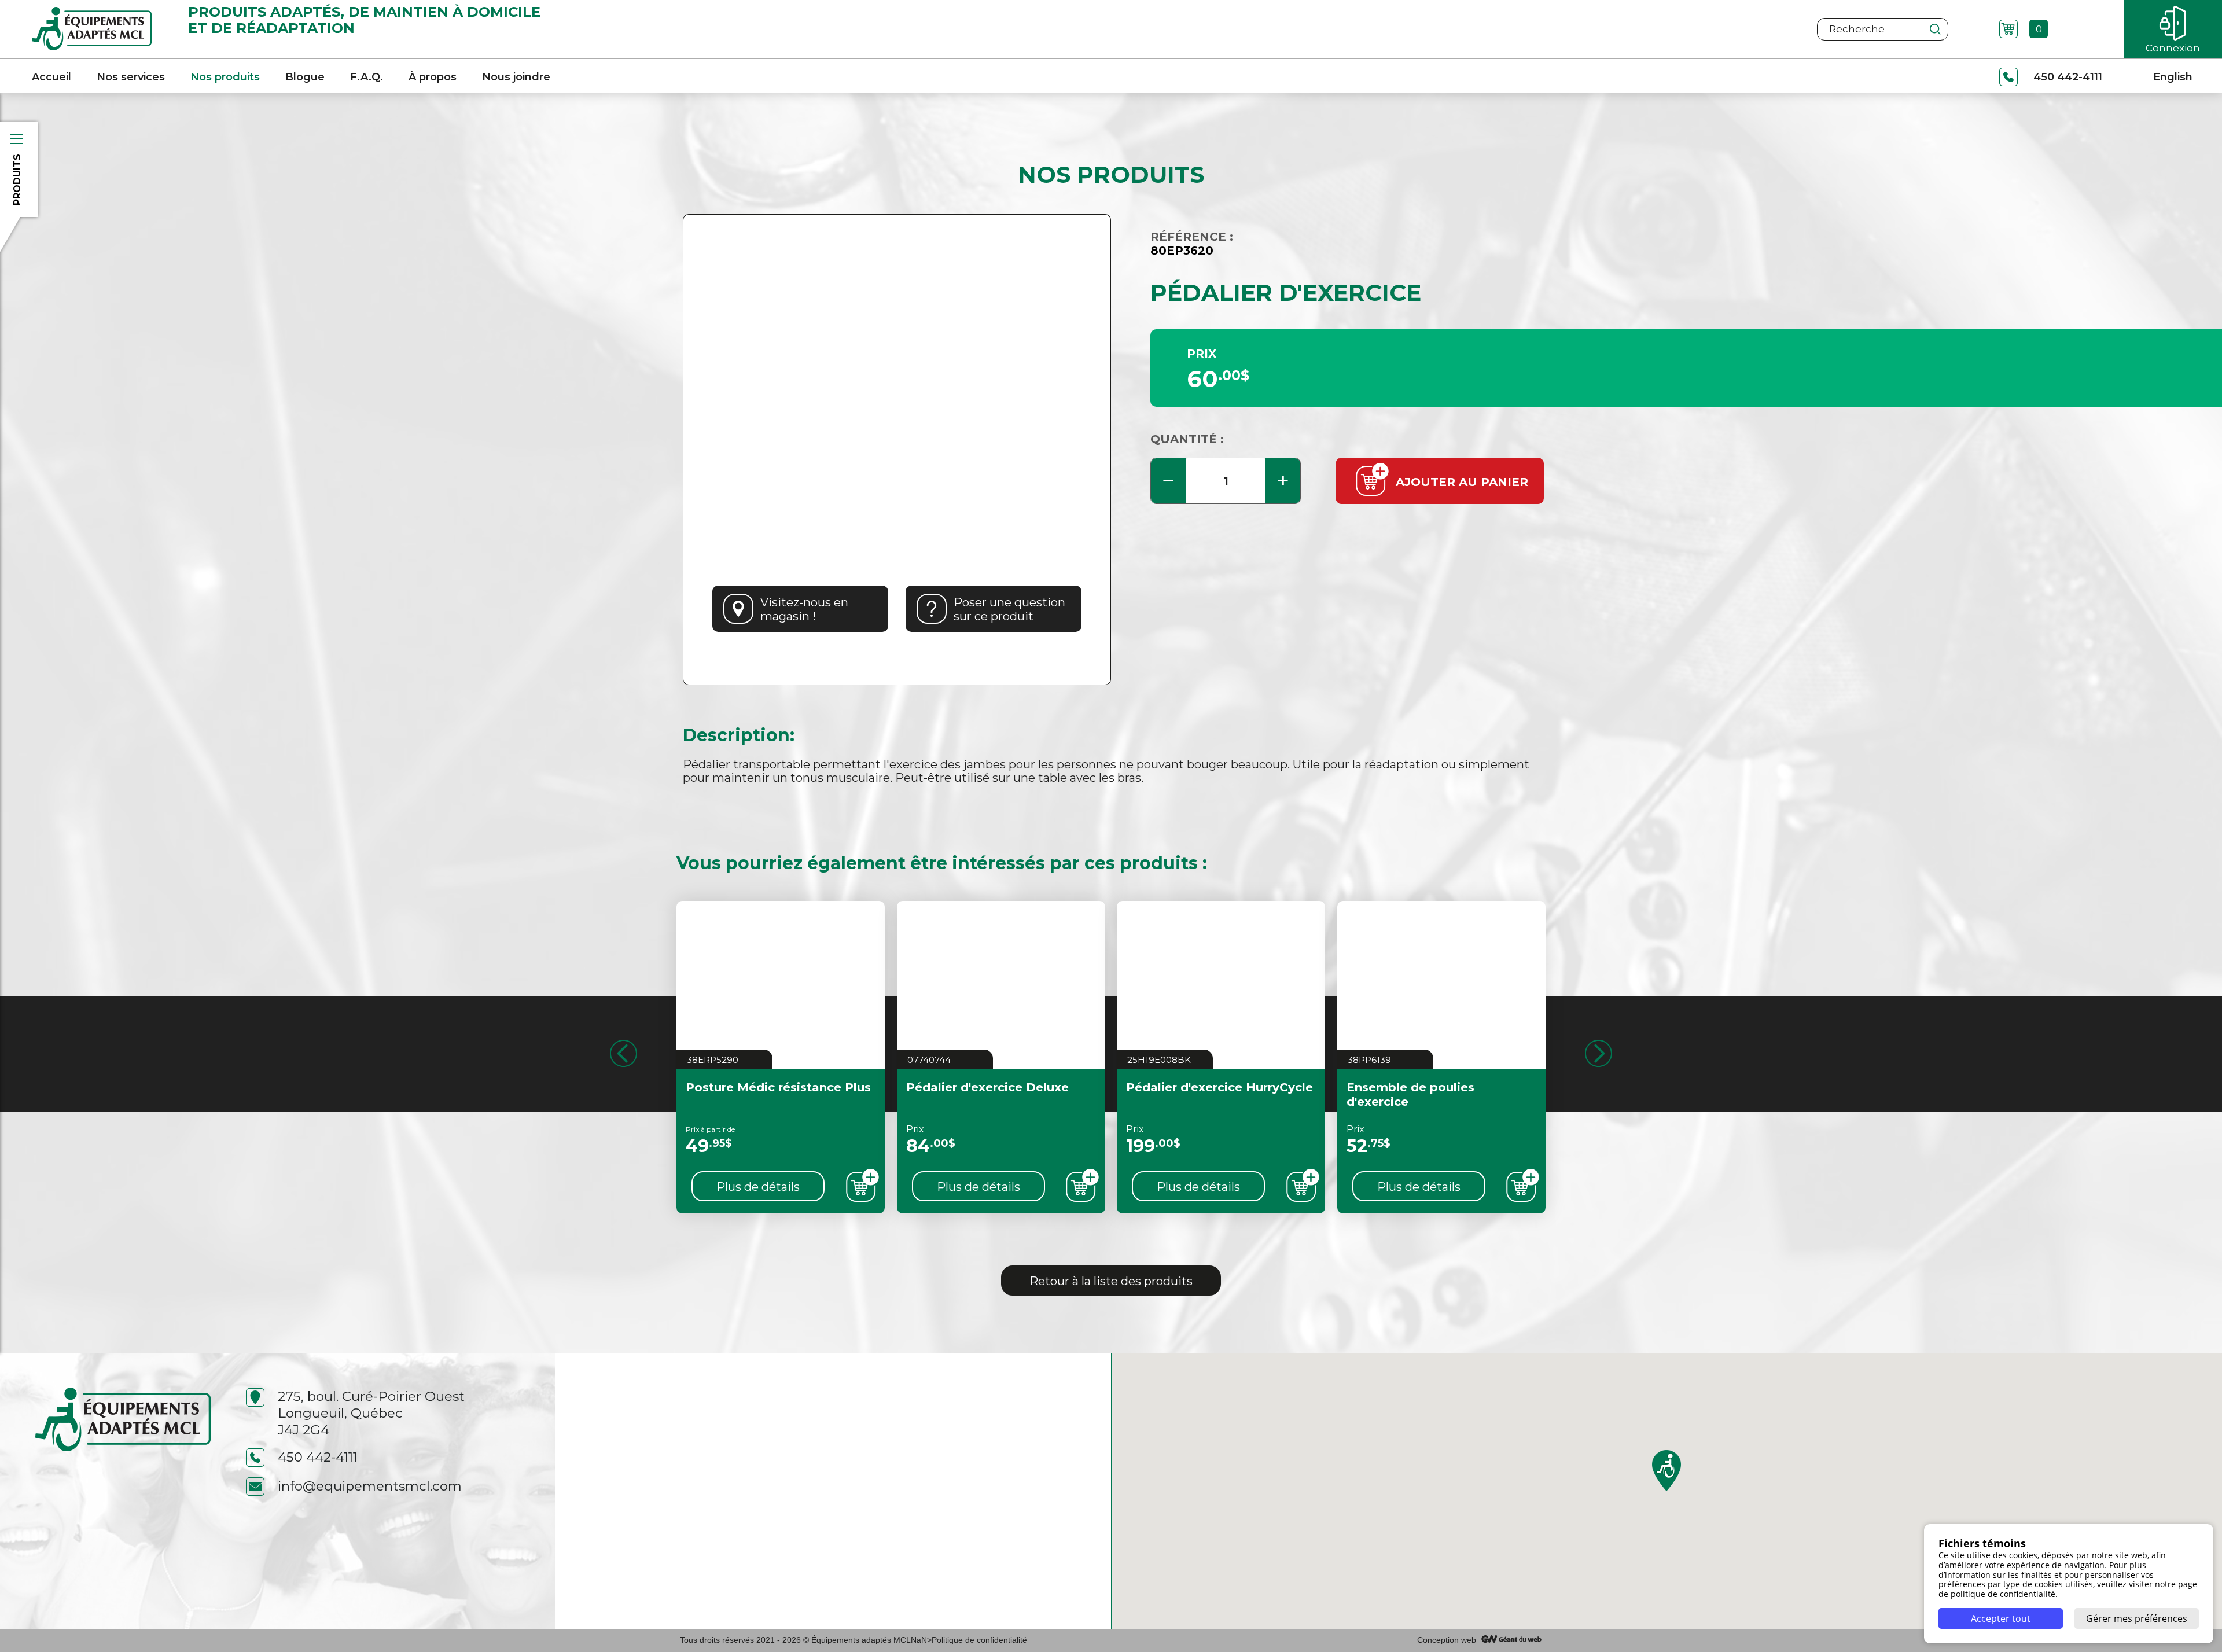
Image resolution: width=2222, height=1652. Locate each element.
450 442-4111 (318, 1457)
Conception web (1447, 1640)
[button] (1666, 1471)
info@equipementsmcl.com (370, 1486)
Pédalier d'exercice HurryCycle (1219, 1087)
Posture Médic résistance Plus (778, 1087)
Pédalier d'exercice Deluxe (987, 1087)
